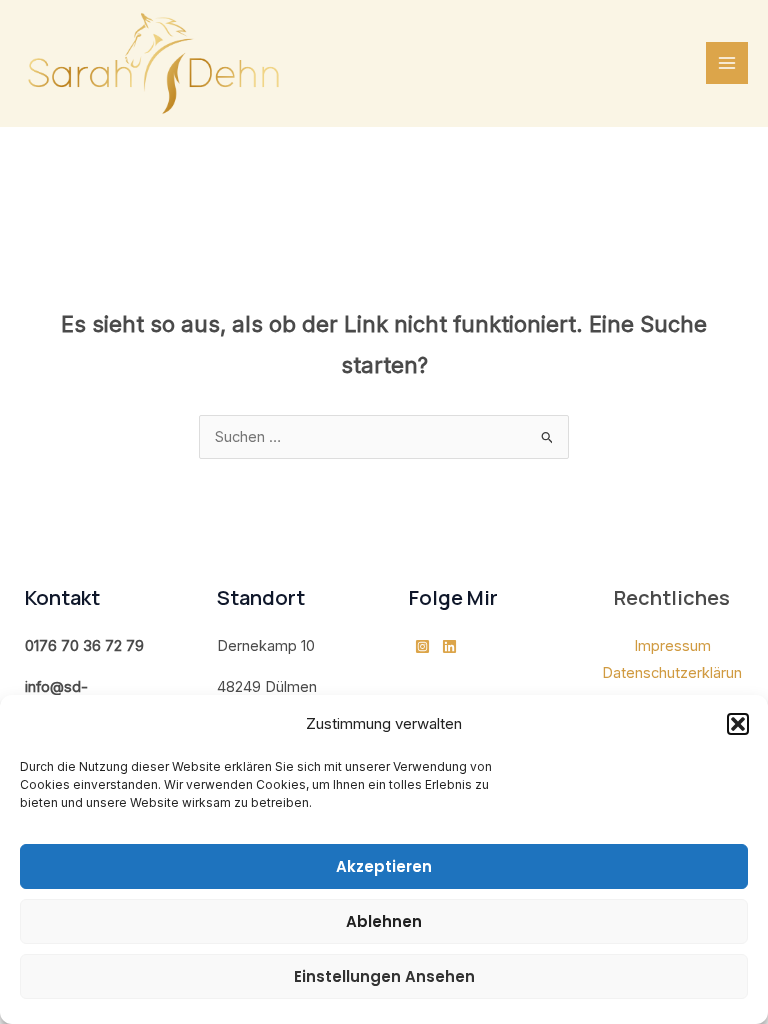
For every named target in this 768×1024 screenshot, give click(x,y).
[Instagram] (422, 646)
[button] (738, 724)
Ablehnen (384, 921)
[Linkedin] (449, 646)
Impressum (672, 646)
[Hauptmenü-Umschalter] (727, 63)
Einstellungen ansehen (384, 976)
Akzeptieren (384, 866)
